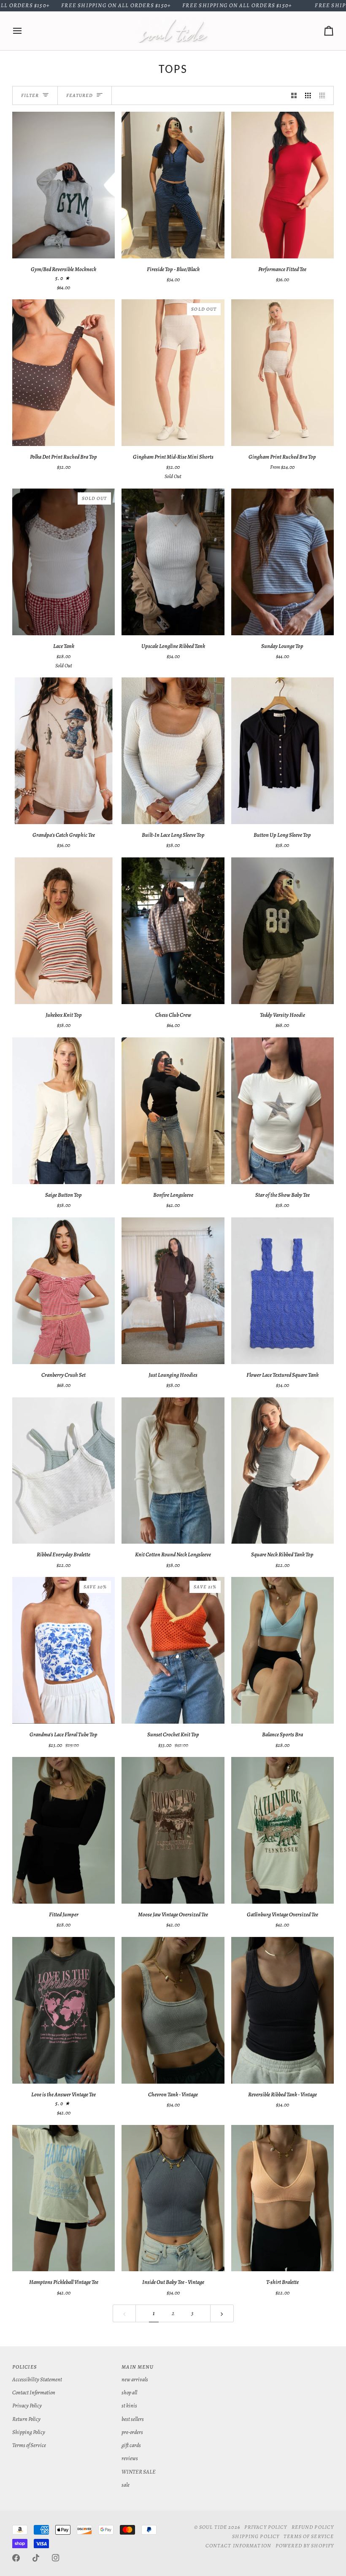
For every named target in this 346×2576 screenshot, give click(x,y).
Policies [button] (24, 2367)
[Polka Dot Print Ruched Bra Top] (64, 373)
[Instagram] (56, 2558)
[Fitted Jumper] (64, 1830)
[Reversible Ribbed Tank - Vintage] (282, 2010)
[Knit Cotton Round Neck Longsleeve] (173, 1471)
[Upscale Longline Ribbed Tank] (173, 562)
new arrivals (135, 2379)
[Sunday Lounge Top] (282, 562)
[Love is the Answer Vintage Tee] (64, 2010)
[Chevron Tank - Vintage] (173, 2010)
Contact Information (34, 2392)
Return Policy (26, 2419)
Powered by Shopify (305, 2545)
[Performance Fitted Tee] (282, 185)
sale (126, 2485)
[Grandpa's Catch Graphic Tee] (64, 751)
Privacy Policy (27, 2405)
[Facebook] (16, 2558)
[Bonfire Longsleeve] (173, 1111)
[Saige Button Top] (64, 1111)
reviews (130, 2458)
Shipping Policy (29, 2432)
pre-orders (132, 2432)
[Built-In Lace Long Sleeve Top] (173, 751)
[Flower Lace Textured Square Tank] (282, 1291)
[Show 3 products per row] (308, 95)
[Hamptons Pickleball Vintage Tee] (64, 2198)
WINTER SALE (139, 2472)
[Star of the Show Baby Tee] (282, 1111)
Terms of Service (29, 2445)
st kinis (129, 2405)
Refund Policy (313, 2527)
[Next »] (222, 2313)
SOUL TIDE (213, 2527)
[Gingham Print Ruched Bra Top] (282, 373)
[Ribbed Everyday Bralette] (64, 1471)
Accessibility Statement (37, 2379)
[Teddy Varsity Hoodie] (282, 931)
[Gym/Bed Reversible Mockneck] (64, 185)
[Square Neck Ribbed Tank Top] (282, 1471)
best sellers (133, 2419)
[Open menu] (25, 31)
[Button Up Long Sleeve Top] (282, 751)
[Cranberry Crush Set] (64, 1291)
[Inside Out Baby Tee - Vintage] (173, 2198)
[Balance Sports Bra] (282, 1650)
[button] (282, 2365)
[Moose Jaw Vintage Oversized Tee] (173, 1830)
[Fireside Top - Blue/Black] (173, 185)
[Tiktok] (36, 2558)
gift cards (131, 2445)
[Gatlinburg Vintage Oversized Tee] (282, 1830)
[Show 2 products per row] (294, 95)
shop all (129, 2392)
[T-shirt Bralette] (282, 2198)
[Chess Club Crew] (173, 931)
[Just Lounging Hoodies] (173, 1291)
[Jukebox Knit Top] (64, 931)
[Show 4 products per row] (324, 95)
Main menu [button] (138, 2367)
